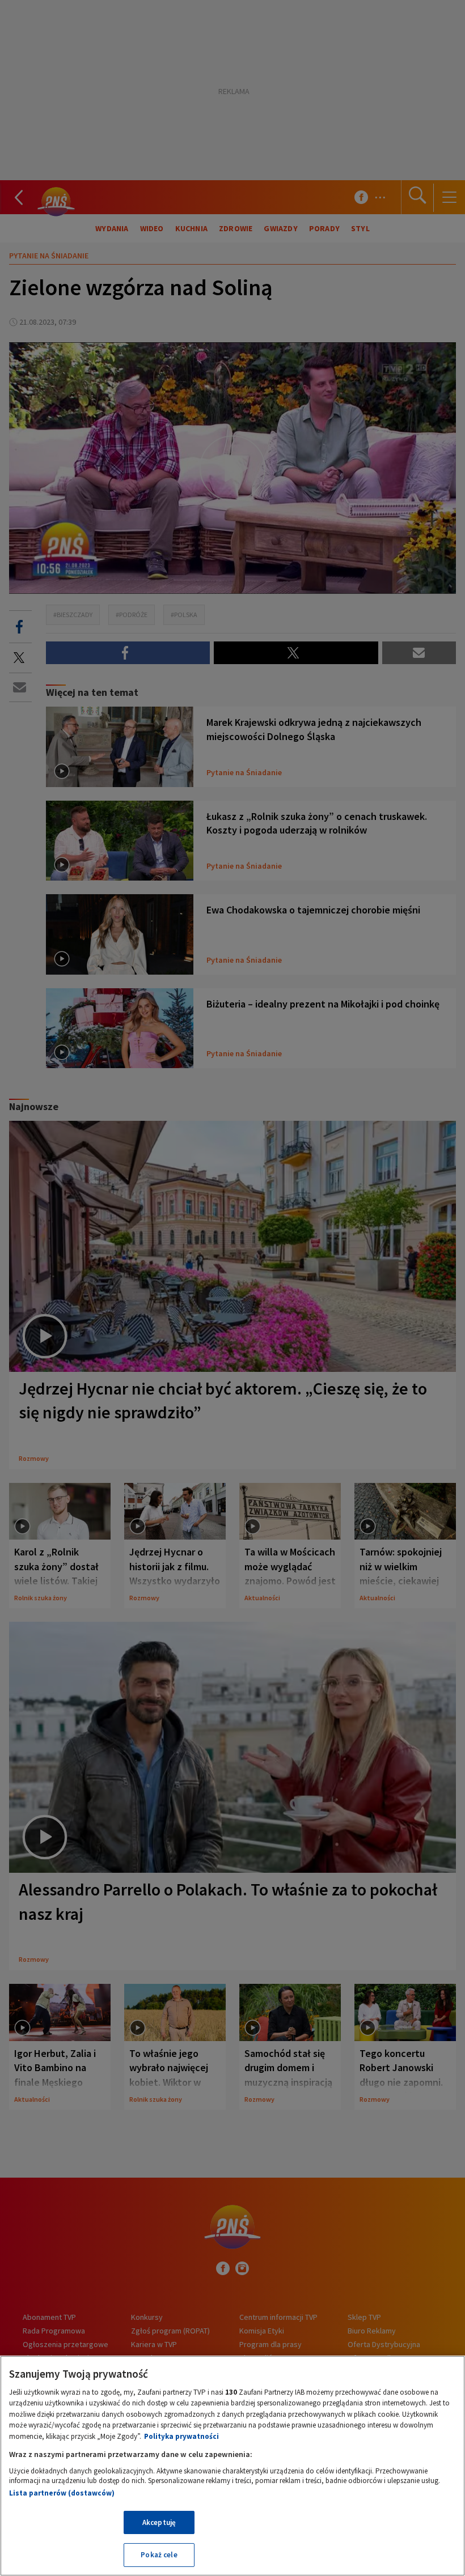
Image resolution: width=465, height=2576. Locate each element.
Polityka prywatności (181, 2436)
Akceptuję (159, 2522)
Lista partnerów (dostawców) (62, 2493)
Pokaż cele (159, 2555)
